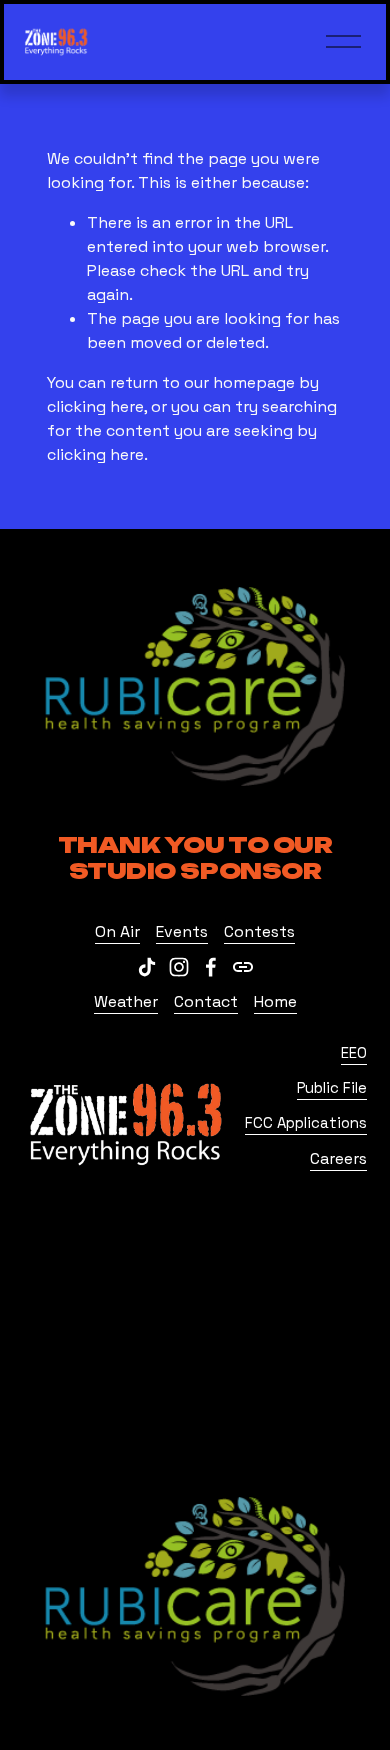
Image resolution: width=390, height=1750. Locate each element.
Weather (126, 1001)
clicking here (95, 406)
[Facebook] (211, 967)
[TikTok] (147, 967)
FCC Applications (306, 1122)
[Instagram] (179, 967)
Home (275, 1001)
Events (182, 931)
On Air (117, 931)
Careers (338, 1158)
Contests (259, 931)
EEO (354, 1052)
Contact (206, 1001)
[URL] (243, 967)
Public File (332, 1087)
